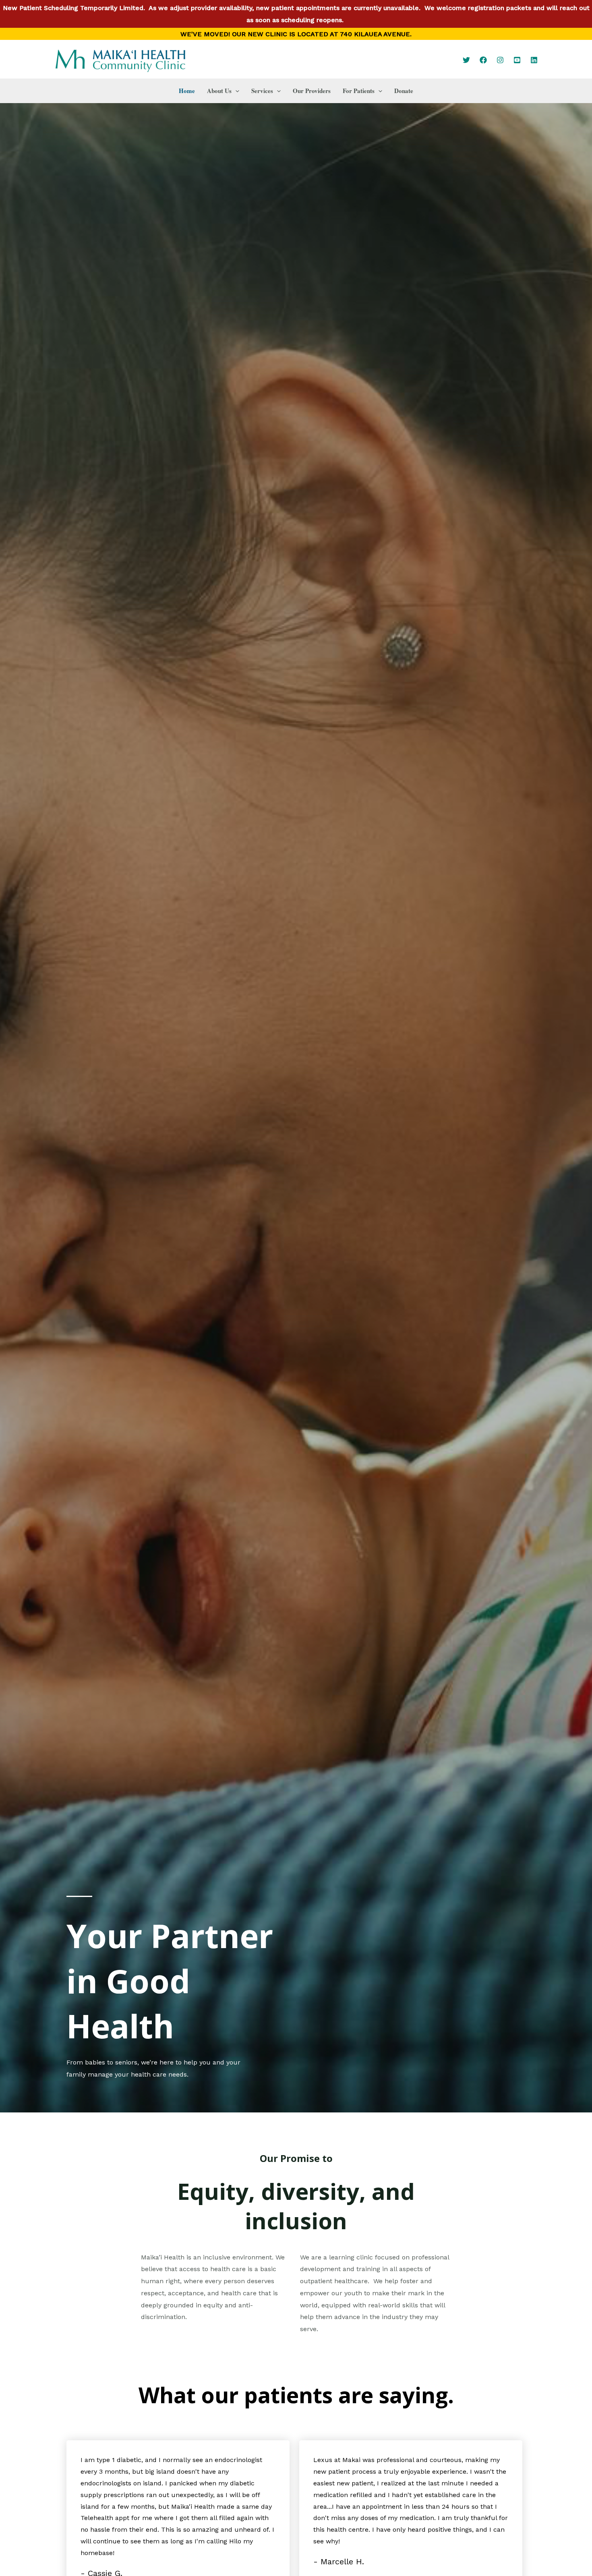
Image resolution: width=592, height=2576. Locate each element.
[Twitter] (466, 60)
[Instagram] (500, 60)
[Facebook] (483, 60)
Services (262, 91)
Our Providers (312, 91)
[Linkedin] (534, 60)
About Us (219, 91)
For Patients (359, 91)
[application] (235, 91)
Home (187, 91)
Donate (404, 91)
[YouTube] (517, 60)
